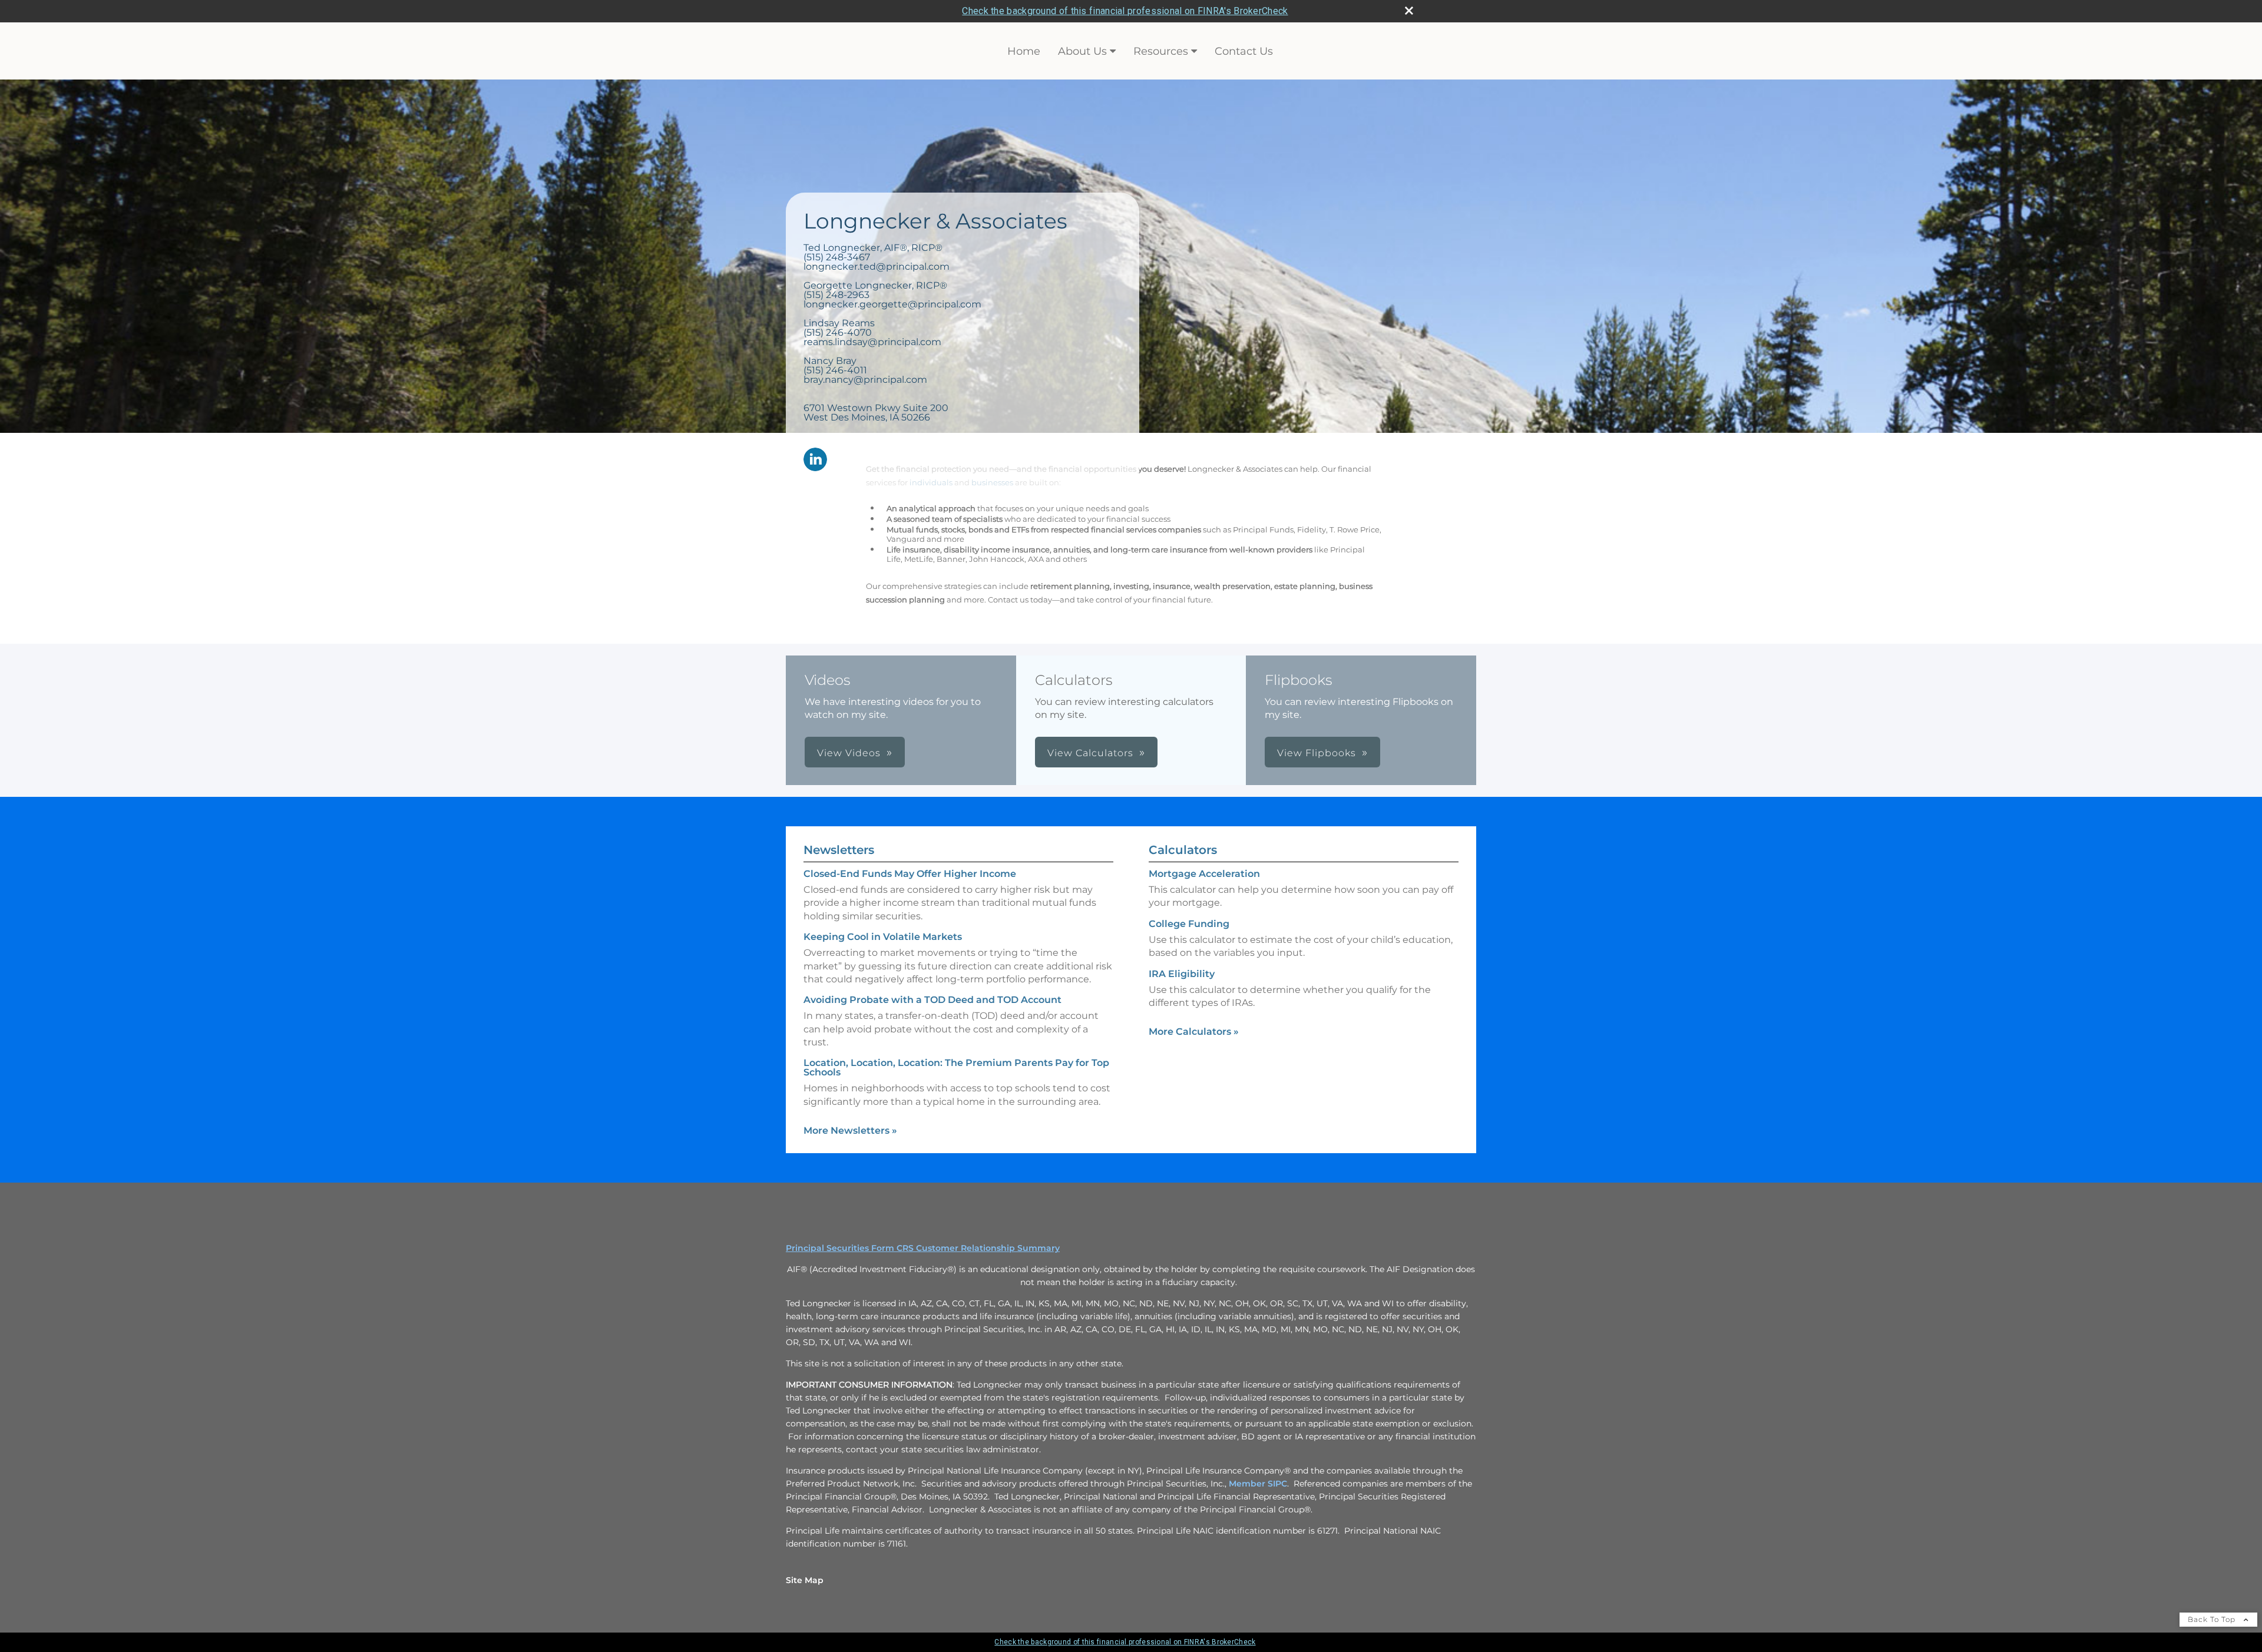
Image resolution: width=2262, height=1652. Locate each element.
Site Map (805, 1580)
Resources (1161, 51)
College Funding (1189, 924)
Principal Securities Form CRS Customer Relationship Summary (923, 1248)
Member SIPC (1258, 1484)
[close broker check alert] (1409, 11)
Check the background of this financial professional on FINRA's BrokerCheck (1125, 11)
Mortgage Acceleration (1204, 874)
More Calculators (1194, 1032)
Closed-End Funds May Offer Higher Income (910, 874)
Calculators (1183, 850)
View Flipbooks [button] (1317, 753)
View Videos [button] (849, 753)
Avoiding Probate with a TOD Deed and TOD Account (932, 1000)
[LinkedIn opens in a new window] (815, 460)
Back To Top (2213, 1619)
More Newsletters (850, 1130)
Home (1024, 51)
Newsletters (839, 850)
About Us (1082, 51)
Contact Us (1244, 51)
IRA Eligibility (1182, 974)
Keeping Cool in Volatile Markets (883, 937)
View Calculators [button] (1090, 753)
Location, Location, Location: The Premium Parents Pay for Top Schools (956, 1067)
